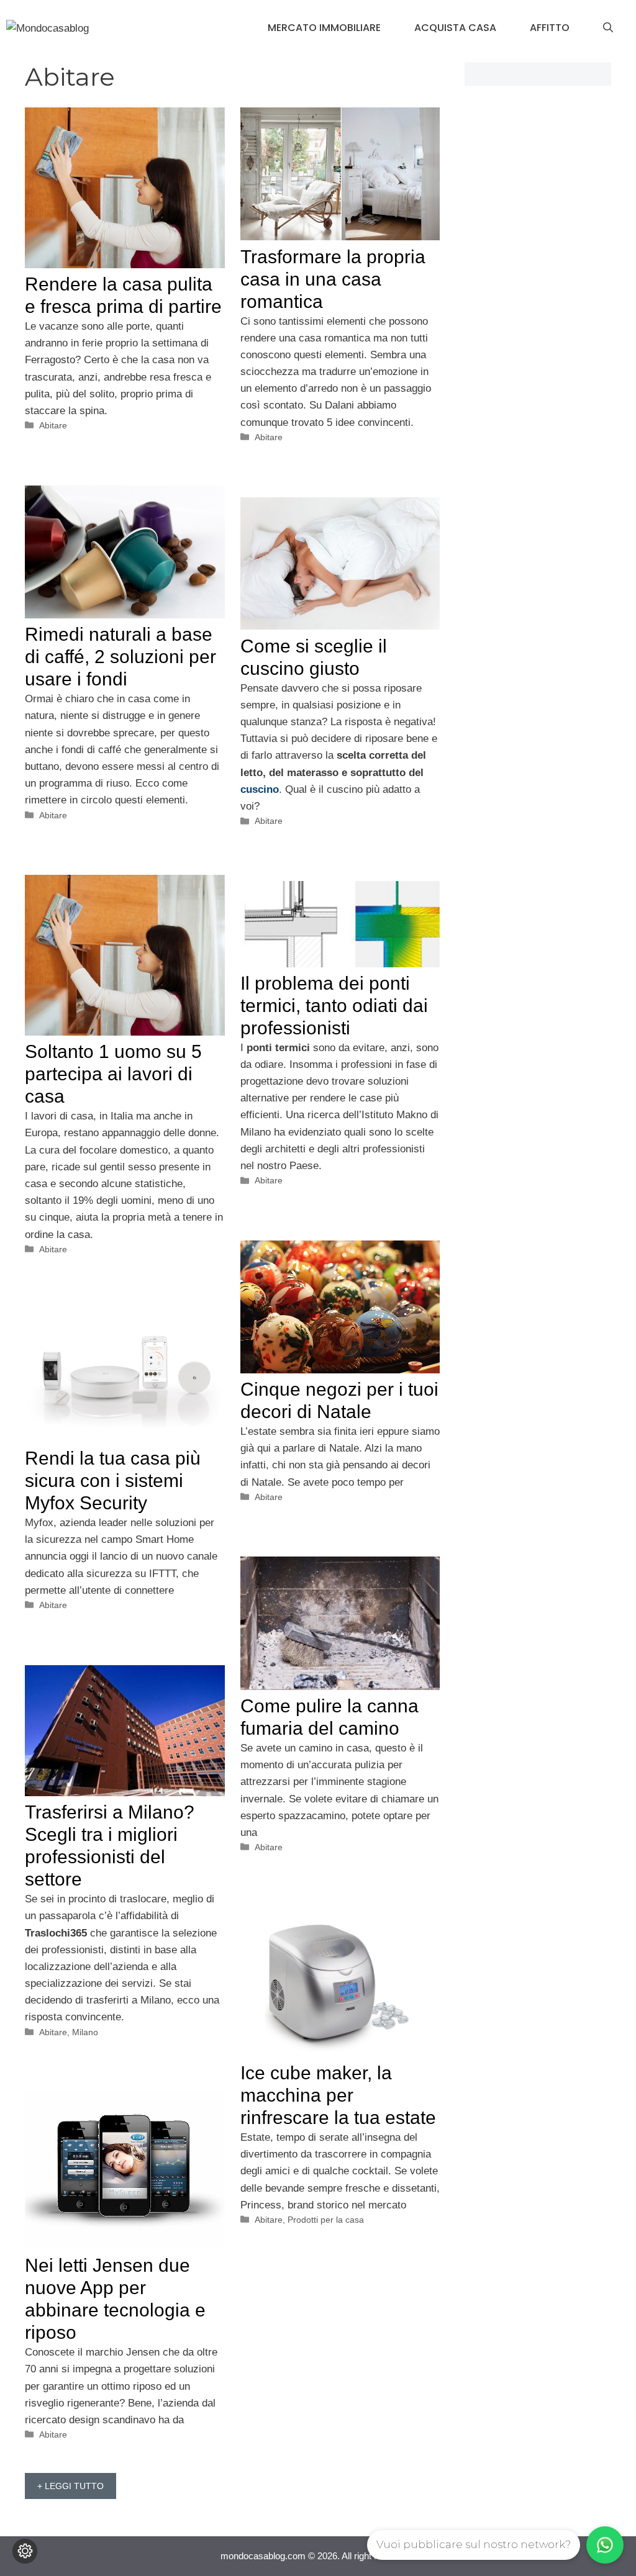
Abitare (53, 425)
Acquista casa (455, 28)
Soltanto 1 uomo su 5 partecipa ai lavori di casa (113, 1074)
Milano (85, 2032)
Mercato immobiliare (324, 28)
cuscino (260, 789)
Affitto (550, 28)
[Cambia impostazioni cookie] (25, 2551)
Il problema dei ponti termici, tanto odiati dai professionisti (334, 1006)
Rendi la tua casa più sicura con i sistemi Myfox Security (113, 1480)
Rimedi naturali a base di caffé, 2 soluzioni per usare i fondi (120, 657)
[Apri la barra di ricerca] (608, 28)
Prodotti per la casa (326, 2220)
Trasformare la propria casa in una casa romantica (333, 279)
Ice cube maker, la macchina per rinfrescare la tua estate (338, 2095)
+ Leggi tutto (70, 2486)
